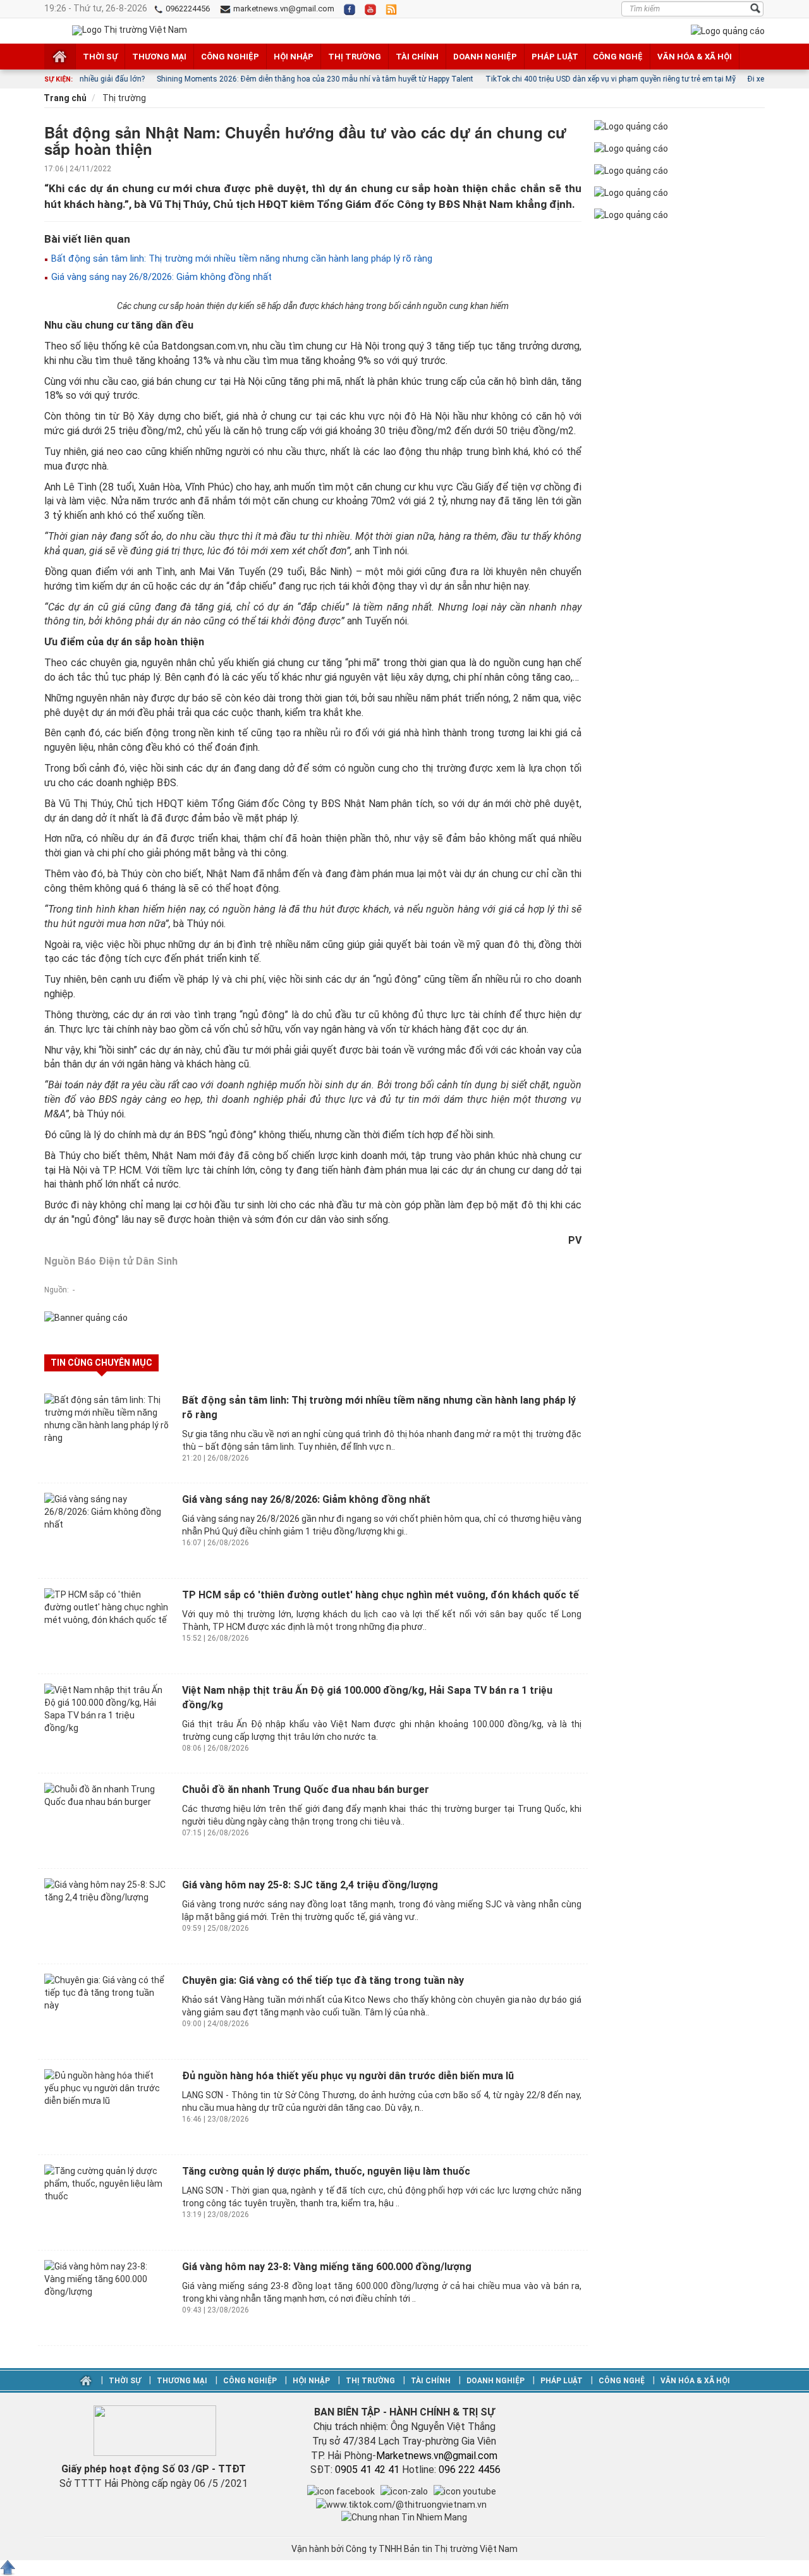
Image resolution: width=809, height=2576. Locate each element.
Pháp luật (555, 57)
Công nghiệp (230, 57)
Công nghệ (618, 57)
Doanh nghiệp (485, 57)
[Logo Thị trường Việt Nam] (130, 30)
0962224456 (187, 9)
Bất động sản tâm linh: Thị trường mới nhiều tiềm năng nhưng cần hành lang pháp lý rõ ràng (240, 258)
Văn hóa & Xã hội (695, 57)
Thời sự (100, 57)
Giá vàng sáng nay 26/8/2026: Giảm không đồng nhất (160, 277)
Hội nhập (294, 57)
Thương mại (159, 57)
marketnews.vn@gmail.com (283, 9)
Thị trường (355, 57)
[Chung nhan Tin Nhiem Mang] (404, 2517)
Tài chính (417, 57)
